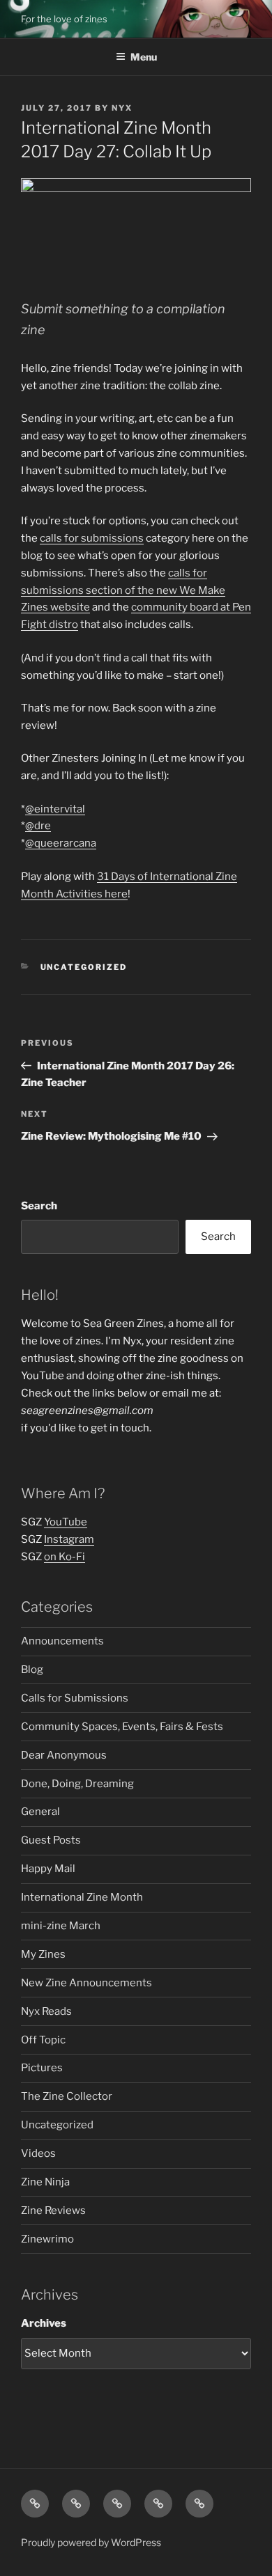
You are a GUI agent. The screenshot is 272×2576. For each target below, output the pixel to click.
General (40, 1812)
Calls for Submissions (75, 1698)
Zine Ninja (45, 2182)
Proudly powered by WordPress (91, 2542)
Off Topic (43, 2040)
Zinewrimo (47, 2239)
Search (39, 1206)
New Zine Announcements (86, 1983)
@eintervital (55, 809)
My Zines (43, 1954)
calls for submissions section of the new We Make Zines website (123, 590)
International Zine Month (82, 1897)
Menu (144, 57)
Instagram (69, 1539)
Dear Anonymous (64, 1755)
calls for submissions (92, 538)
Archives (44, 2323)
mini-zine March (61, 1926)
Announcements (62, 1641)
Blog (32, 1670)
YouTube (66, 1522)
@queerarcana (61, 843)
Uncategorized (84, 967)
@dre (38, 826)
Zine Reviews (53, 2210)
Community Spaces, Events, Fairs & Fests (122, 1727)
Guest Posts (51, 1840)
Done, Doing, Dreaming (77, 1784)
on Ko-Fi (65, 1557)
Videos (38, 2153)
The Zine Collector (67, 2096)
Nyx (122, 108)
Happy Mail (48, 1869)
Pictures (42, 2068)
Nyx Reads (46, 2011)
